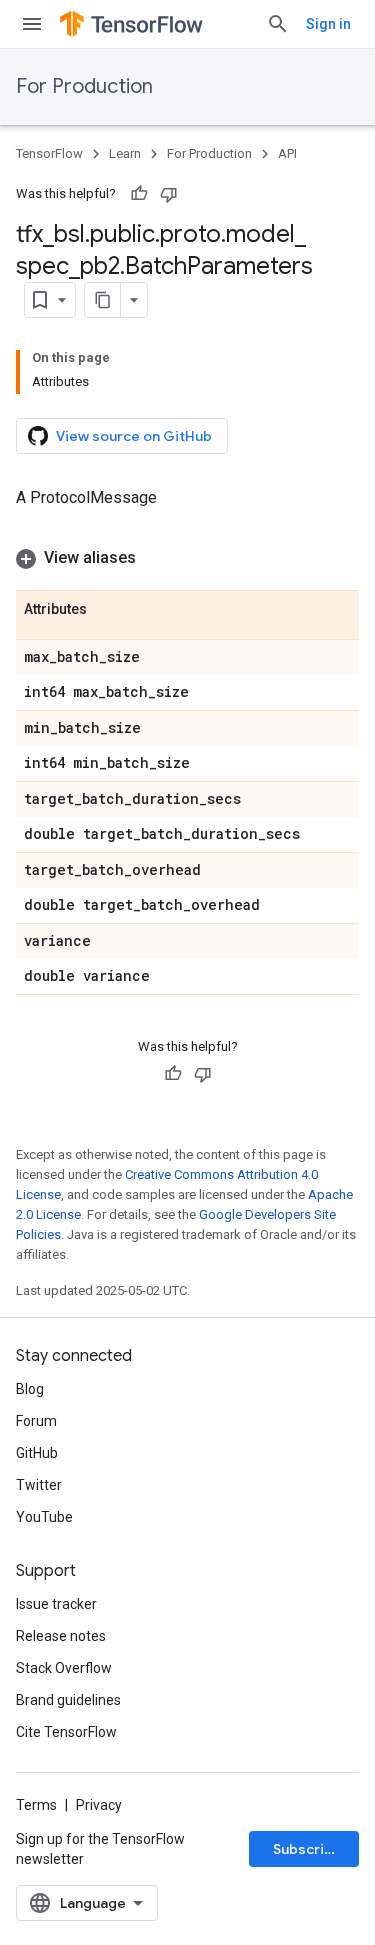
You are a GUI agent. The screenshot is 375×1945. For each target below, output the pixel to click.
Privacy (99, 1805)
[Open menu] (32, 24)
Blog (30, 1389)
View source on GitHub (134, 436)
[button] (187, 558)
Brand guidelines (68, 1700)
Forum (36, 1421)
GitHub (37, 1453)
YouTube (44, 1517)
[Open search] (278, 24)
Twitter (39, 1485)
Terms (36, 1805)
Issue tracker (56, 1604)
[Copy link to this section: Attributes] (107, 610)
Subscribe (307, 1849)
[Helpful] (139, 194)
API (287, 153)
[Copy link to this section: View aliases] (156, 558)
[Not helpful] (169, 194)
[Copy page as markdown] (103, 300)
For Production (84, 86)
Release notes (61, 1636)
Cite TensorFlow (66, 1732)
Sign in (328, 24)
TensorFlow (49, 153)
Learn (125, 153)
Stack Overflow (64, 1668)
